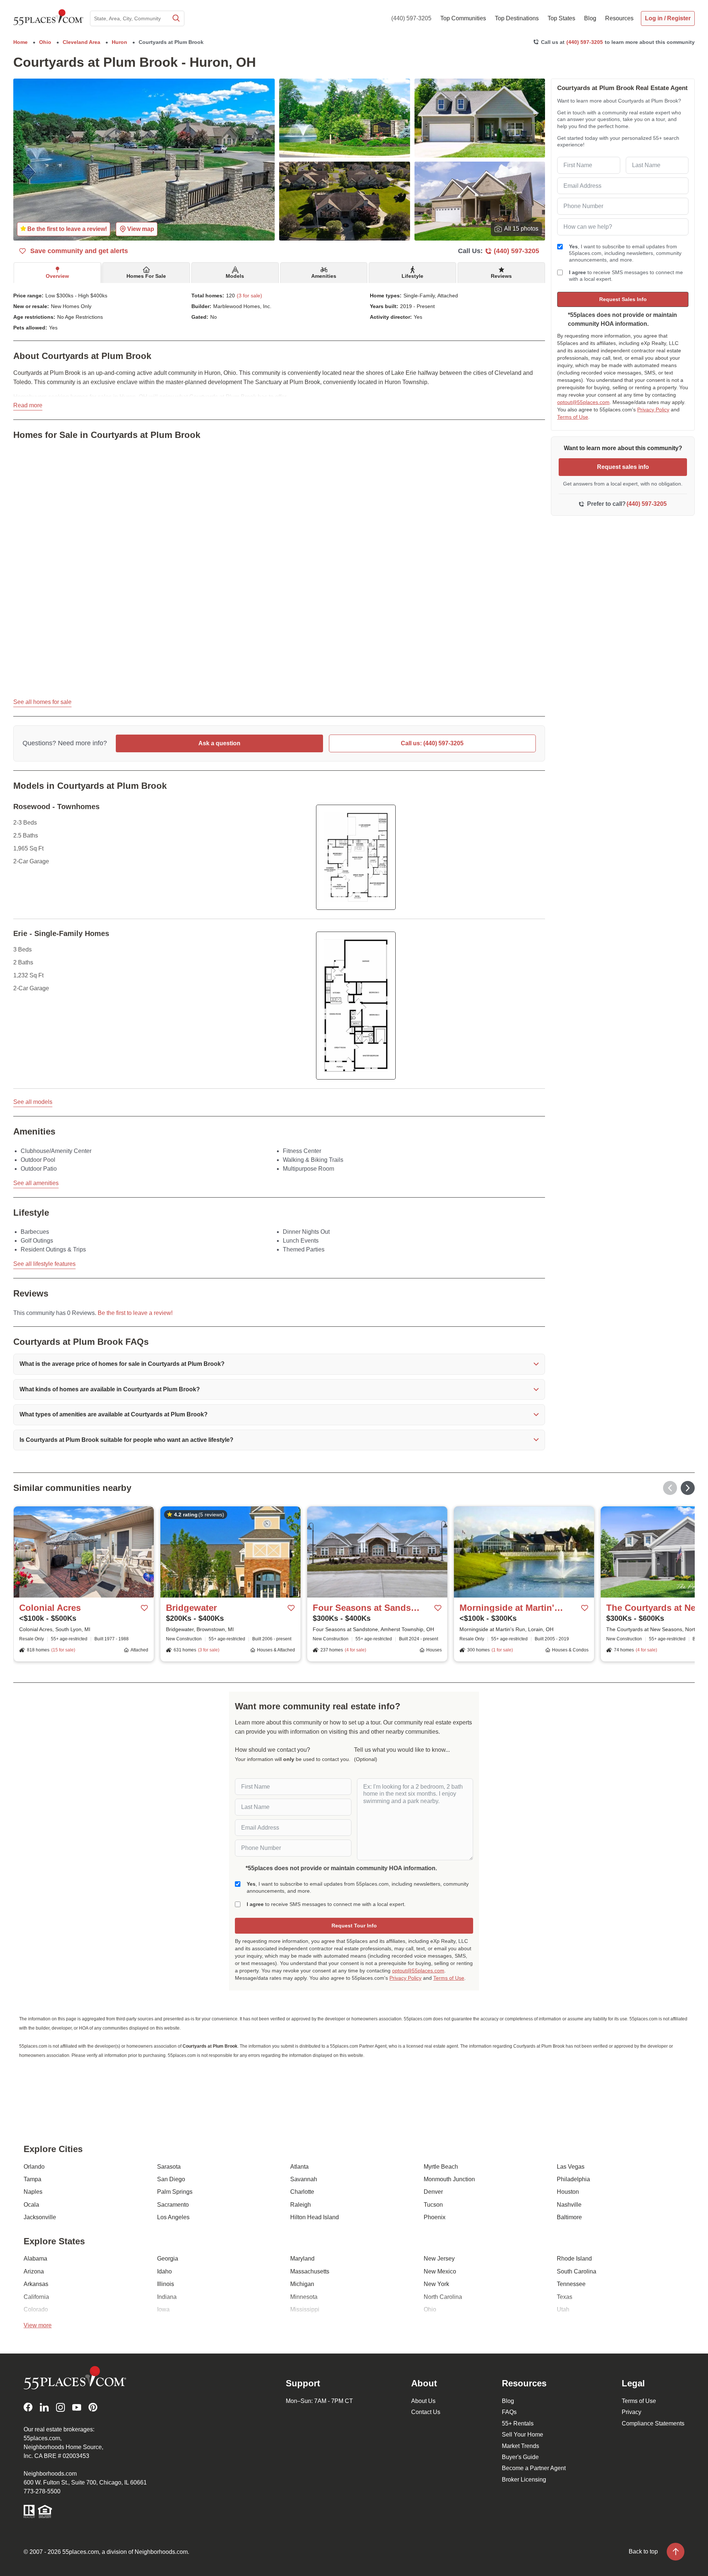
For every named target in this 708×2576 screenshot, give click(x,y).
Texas (565, 2297)
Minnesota (304, 2297)
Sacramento (173, 2205)
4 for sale (355, 1650)
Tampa (32, 2179)
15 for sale (63, 1650)
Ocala (31, 2205)
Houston (568, 2192)
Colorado (36, 2309)
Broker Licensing (524, 2480)
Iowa (163, 2309)
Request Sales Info (623, 299)
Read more (28, 405)
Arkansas (36, 2284)
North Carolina (443, 2297)
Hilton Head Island (315, 2217)
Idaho (164, 2271)
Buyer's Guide (520, 2457)
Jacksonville (40, 2217)
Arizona (34, 2271)
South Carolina (577, 2271)
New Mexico (440, 2271)
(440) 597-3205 (411, 18)
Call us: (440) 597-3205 (432, 743)
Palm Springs (175, 2192)
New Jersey (439, 2259)
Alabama (35, 2259)
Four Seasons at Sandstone (367, 1608)
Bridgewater (191, 1608)
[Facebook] (28, 2407)
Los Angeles (173, 2217)
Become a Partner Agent (534, 2468)
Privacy (631, 2412)
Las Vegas (571, 2167)
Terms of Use (573, 417)
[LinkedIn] (44, 2407)
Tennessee (571, 2284)
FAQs (509, 2412)
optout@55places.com (583, 402)
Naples (33, 2192)
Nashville (569, 2205)
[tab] (57, 273)
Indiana (167, 2297)
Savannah (304, 2179)
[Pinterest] (93, 2407)
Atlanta (299, 2167)
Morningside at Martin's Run (513, 1608)
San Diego (171, 2179)
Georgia (168, 2259)
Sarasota (169, 2167)
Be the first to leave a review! (135, 1313)
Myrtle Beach (441, 2167)
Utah (563, 2309)
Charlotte (302, 2192)
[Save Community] (145, 1608)
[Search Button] (176, 18)
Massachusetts (310, 2271)
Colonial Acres (50, 1608)
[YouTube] (77, 2407)
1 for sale (502, 1650)
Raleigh (301, 2205)
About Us (423, 2401)
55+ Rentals (518, 2423)
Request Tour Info (354, 1926)
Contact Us (426, 2412)
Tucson (433, 2205)
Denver (433, 2192)
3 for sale (209, 1650)
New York (436, 2284)
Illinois (166, 2284)
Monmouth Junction (449, 2179)
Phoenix (435, 2217)
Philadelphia (573, 2179)
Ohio (430, 2309)
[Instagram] (60, 2407)
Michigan (302, 2284)
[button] (279, 1364)
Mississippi (305, 2309)
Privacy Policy (653, 410)
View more (38, 2325)
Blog (508, 2401)
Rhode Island (574, 2259)
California (36, 2297)
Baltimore (569, 2217)
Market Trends (520, 2446)
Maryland (302, 2259)
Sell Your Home (523, 2435)
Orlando (34, 2167)
